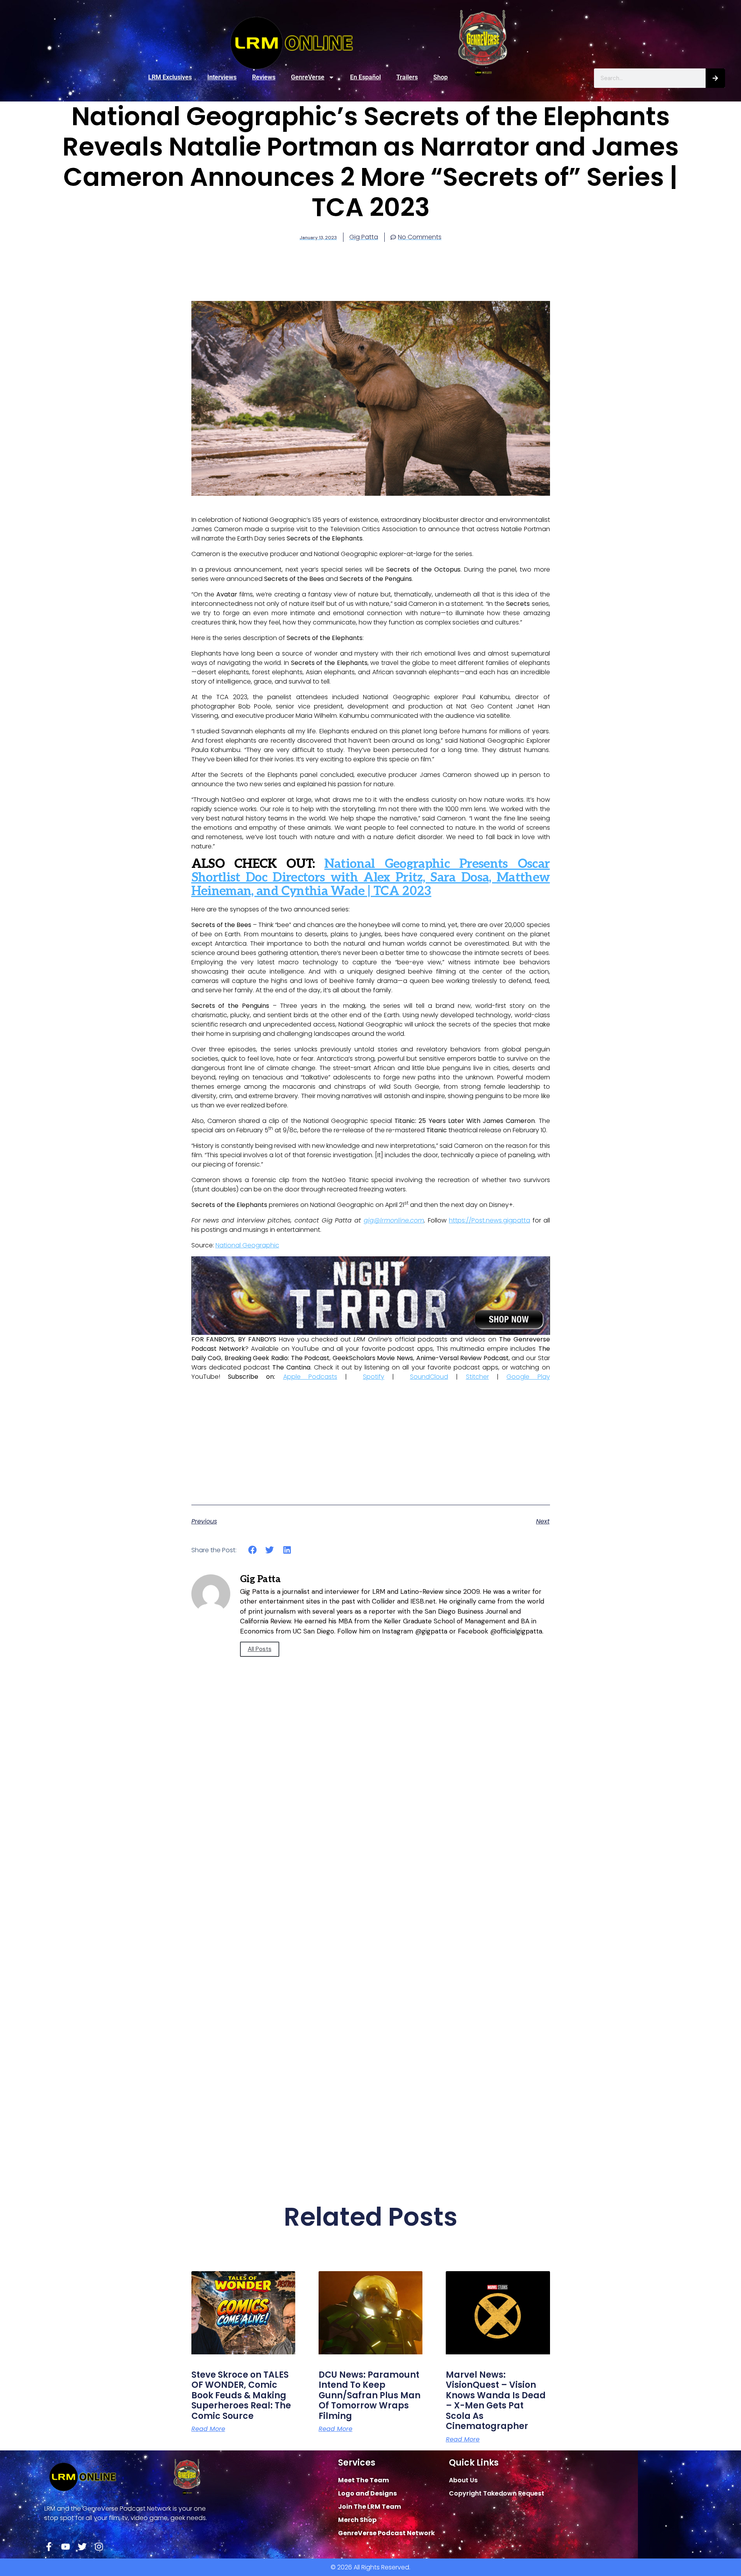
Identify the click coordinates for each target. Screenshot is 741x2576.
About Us (463, 2480)
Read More (208, 2429)
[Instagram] (99, 2547)
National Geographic (247, 1245)
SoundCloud (429, 1377)
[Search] (715, 78)
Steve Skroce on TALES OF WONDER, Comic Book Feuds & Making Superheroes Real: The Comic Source (241, 2395)
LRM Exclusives (170, 77)
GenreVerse (308, 77)
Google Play (528, 1377)
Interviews (222, 77)
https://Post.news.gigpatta (490, 1220)
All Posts (260, 1649)
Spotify (374, 1377)
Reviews (264, 77)
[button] (253, 1550)
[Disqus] (371, 1852)
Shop (441, 77)
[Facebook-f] (49, 2547)
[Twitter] (82, 2547)
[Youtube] (66, 2547)
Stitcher (477, 1377)
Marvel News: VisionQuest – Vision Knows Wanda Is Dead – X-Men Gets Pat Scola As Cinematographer (496, 2400)
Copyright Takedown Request (497, 2493)
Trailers (407, 77)
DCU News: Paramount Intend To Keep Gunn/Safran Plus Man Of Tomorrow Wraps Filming (370, 2395)
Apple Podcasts (310, 1377)
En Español (365, 77)
